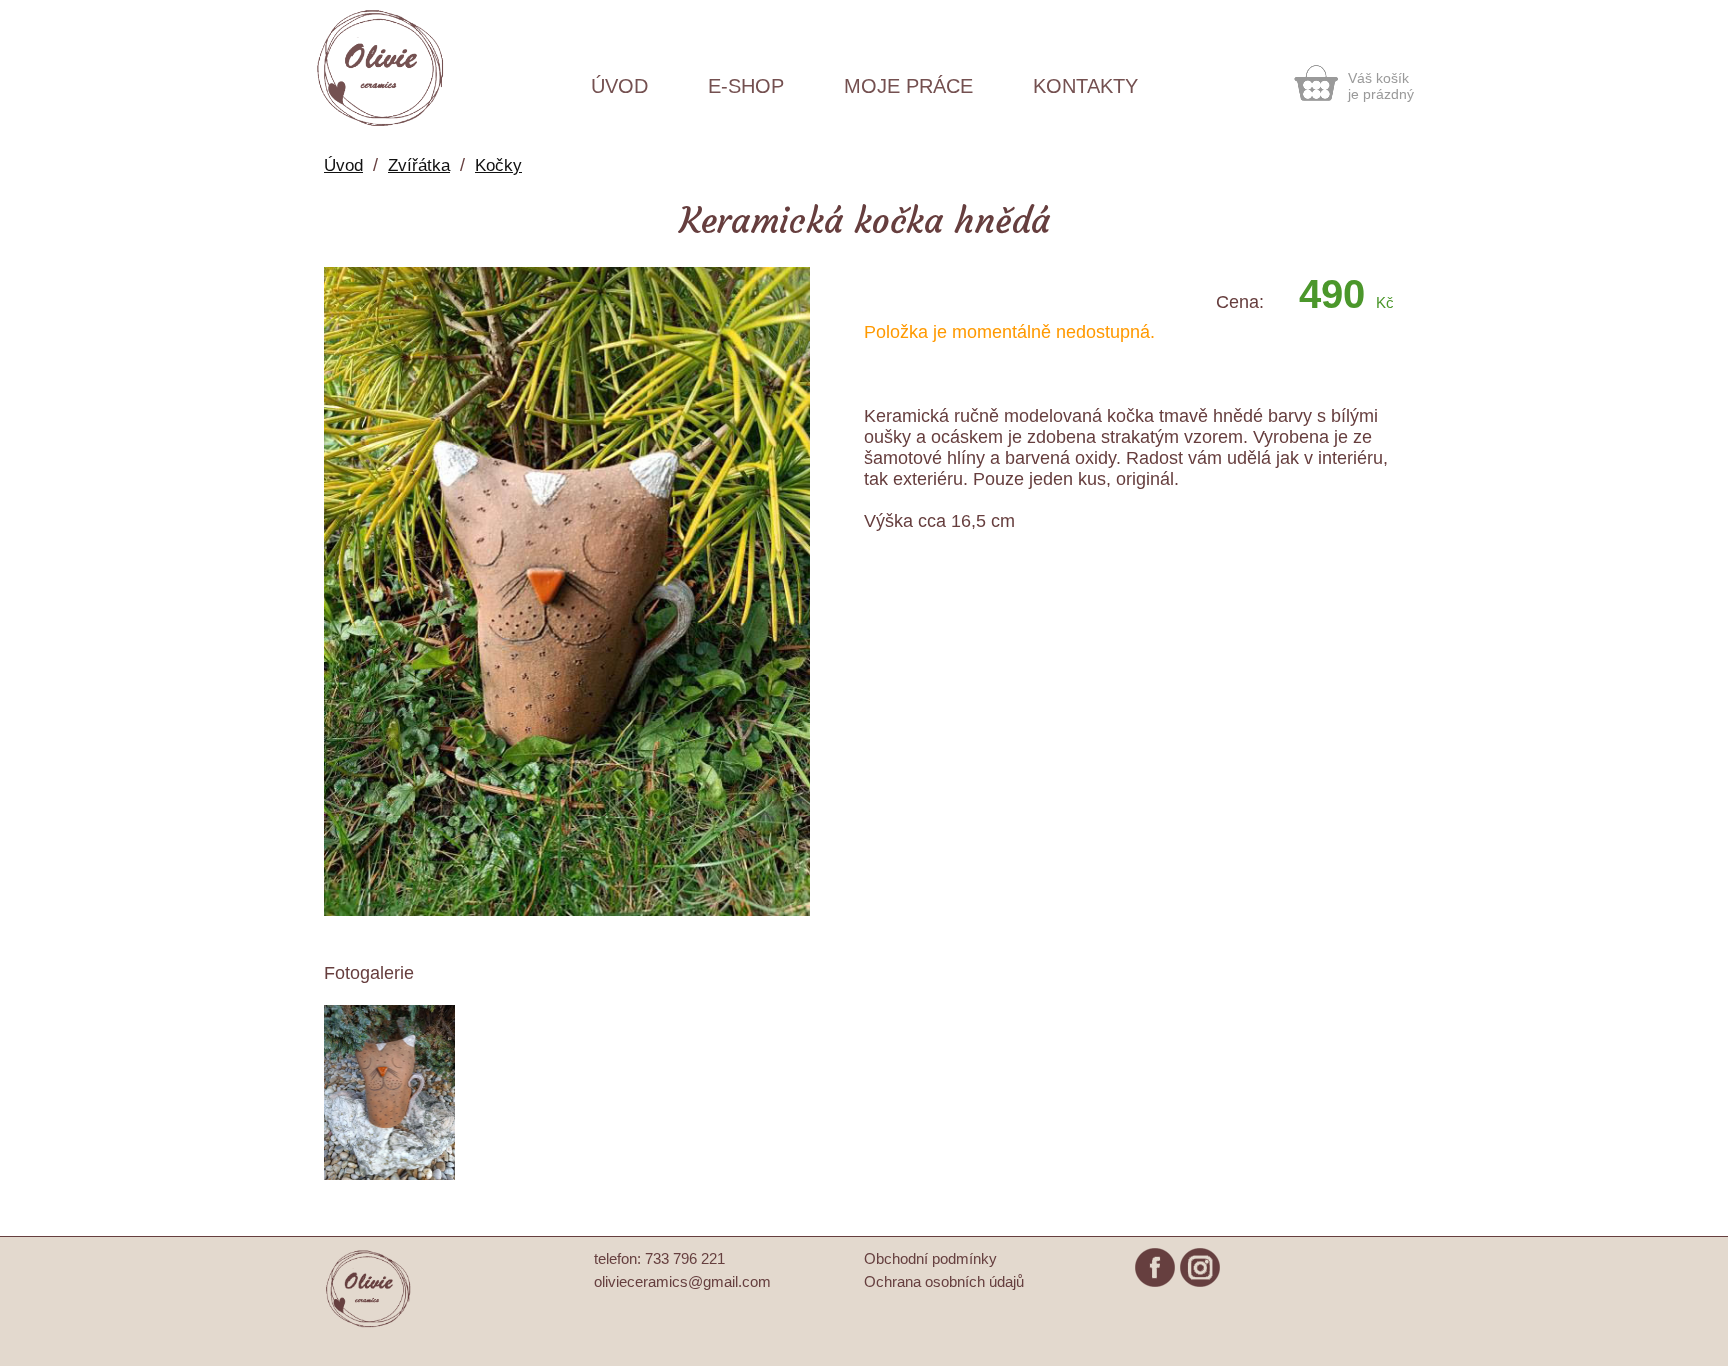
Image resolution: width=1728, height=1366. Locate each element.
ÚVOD (619, 86)
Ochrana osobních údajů (944, 1281)
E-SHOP (746, 86)
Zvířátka (419, 165)
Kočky (498, 165)
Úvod (343, 165)
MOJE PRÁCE (908, 86)
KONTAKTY (1085, 86)
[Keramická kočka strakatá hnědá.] (567, 910)
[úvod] (369, 1324)
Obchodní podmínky (930, 1258)
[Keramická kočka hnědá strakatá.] (389, 1174)
